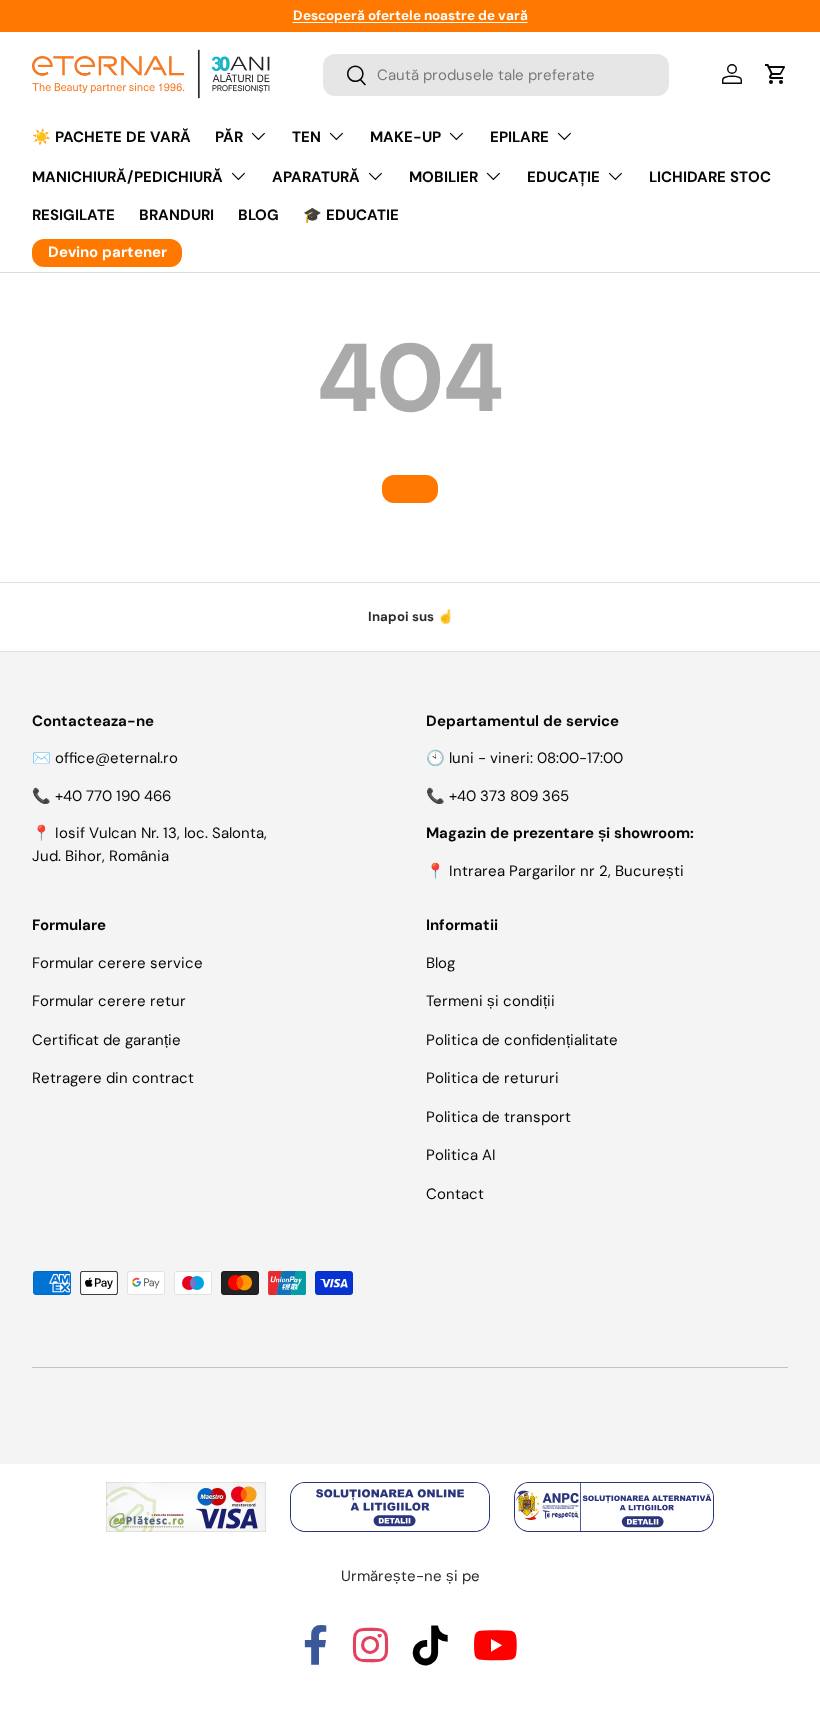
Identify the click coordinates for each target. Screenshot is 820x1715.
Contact (455, 1194)
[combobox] (496, 75)
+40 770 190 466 (113, 796)
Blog (440, 963)
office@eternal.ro (116, 758)
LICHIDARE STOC (710, 177)
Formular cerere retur (109, 1001)
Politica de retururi (492, 1078)
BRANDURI (176, 215)
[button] (776, 74)
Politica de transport (498, 1117)
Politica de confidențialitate (522, 1040)
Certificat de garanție (106, 1040)
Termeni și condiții (490, 1001)
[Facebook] (315, 1655)
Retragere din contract (113, 1078)
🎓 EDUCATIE (351, 215)
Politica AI (461, 1155)
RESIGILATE (73, 215)
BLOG (258, 215)
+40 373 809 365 (509, 796)
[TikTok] (430, 1655)
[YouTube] (495, 1655)
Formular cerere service (117, 963)
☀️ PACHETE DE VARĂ (111, 137)
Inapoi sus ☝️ (410, 616)
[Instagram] (370, 1655)
